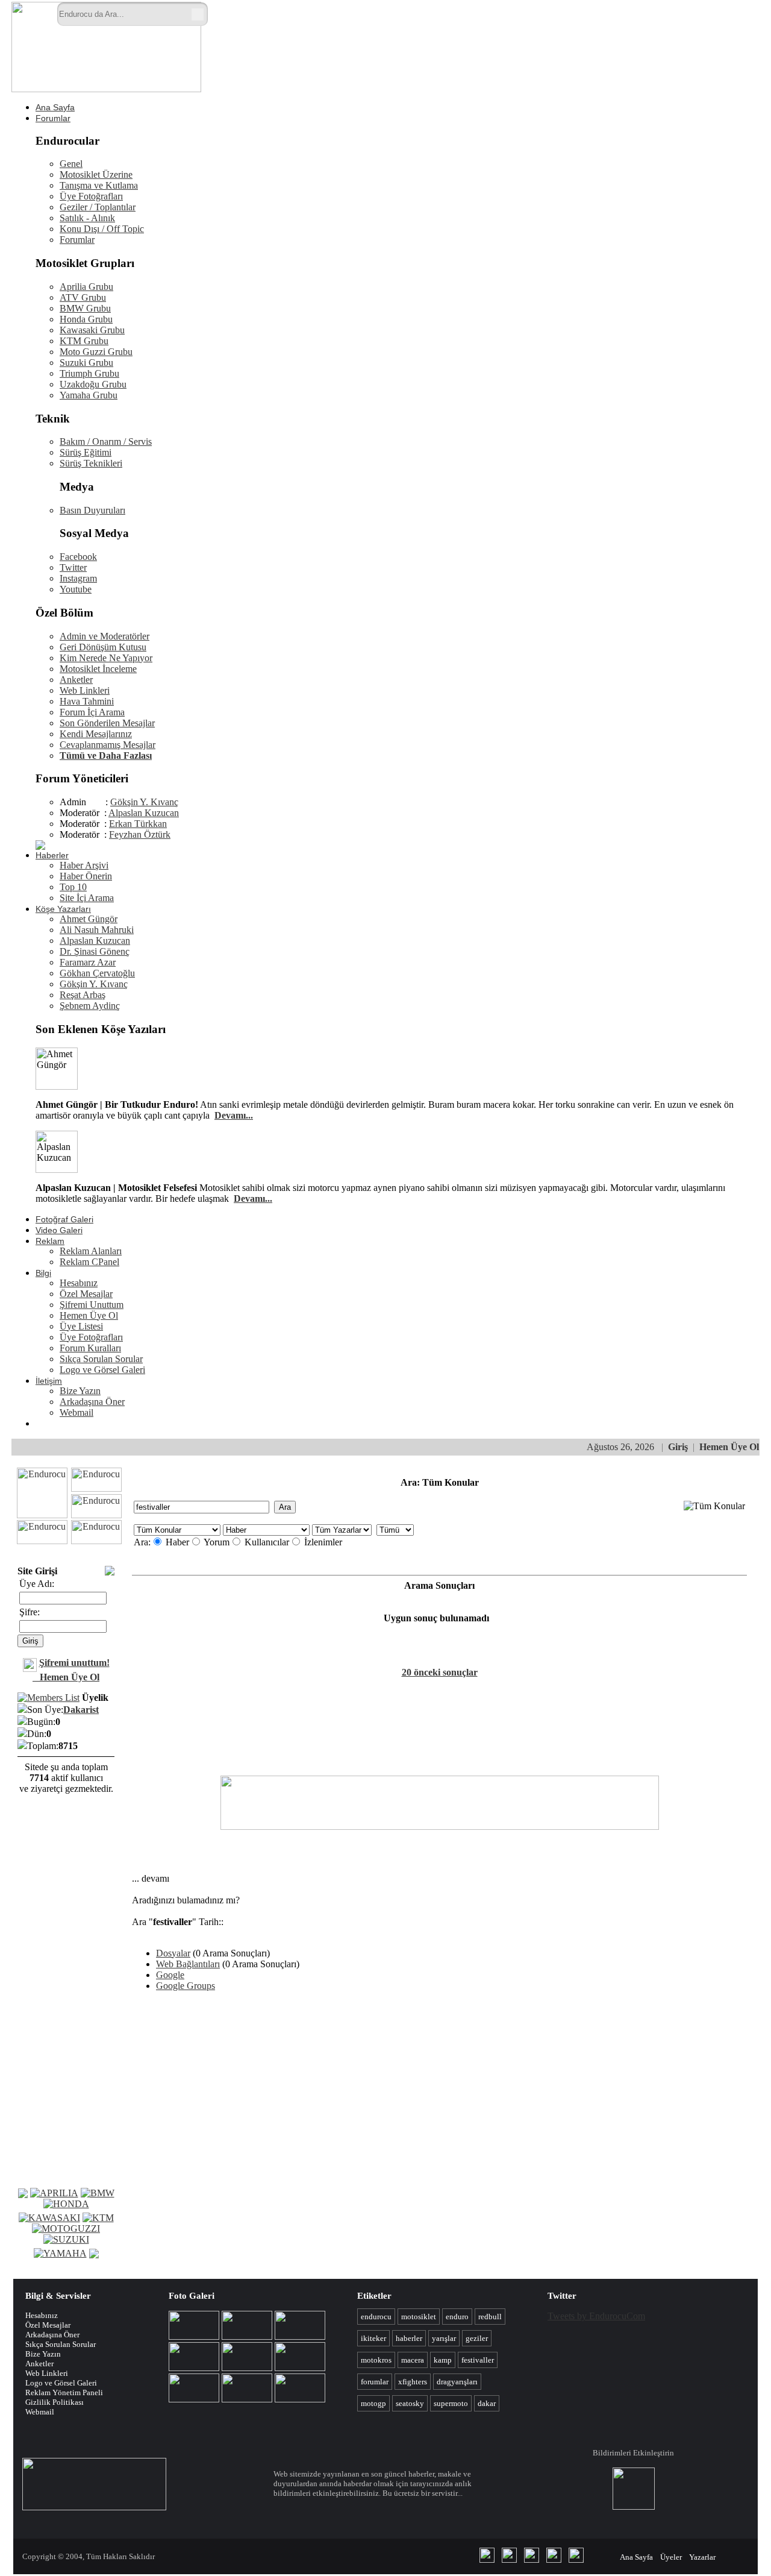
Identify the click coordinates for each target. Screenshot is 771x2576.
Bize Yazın (80, 1391)
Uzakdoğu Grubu (93, 384)
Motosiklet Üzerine (96, 174)
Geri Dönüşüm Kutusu (103, 647)
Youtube (76, 589)
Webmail (76, 1412)
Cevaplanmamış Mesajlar (108, 745)
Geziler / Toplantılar (98, 207)
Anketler (76, 680)
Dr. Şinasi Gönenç (95, 951)
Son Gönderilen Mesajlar (107, 723)
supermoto (451, 2403)
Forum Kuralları (90, 1348)
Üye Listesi (81, 1326)
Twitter (73, 567)
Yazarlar (702, 2557)
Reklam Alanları (91, 1251)
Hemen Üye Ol (89, 1315)
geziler (477, 2338)
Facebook (78, 557)
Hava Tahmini (87, 701)
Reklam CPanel (89, 1262)
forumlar (375, 2382)
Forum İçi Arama (92, 712)
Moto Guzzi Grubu (96, 352)
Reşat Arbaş (83, 995)
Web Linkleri (85, 690)
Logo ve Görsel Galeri (102, 1370)
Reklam (50, 1241)
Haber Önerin (86, 876)
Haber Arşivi (84, 865)
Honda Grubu (86, 319)
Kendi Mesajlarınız (96, 734)
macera (413, 2360)
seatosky (410, 2403)
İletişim (49, 1381)
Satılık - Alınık (87, 218)
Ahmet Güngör (89, 919)
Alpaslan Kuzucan (144, 813)
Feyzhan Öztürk (140, 834)
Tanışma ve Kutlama (99, 185)
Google (170, 1975)
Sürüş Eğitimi (86, 452)
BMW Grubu (85, 308)
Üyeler (671, 2557)
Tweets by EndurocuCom (596, 2316)
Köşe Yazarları (63, 909)
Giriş (678, 1447)
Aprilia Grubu (86, 287)
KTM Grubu (84, 341)
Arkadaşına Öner (92, 1402)
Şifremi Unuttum (92, 1305)
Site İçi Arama (87, 898)
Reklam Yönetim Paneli (64, 2392)
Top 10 (73, 887)
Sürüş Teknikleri (91, 463)
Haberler (52, 855)
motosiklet (419, 2317)
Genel (71, 164)
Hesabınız (79, 1283)
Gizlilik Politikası (55, 2402)
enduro (457, 2317)
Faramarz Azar (88, 962)
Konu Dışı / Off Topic (102, 229)
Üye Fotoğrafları (91, 196)
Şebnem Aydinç (90, 1006)
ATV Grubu (83, 297)
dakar (487, 2403)
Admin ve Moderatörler (105, 636)
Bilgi (43, 1273)
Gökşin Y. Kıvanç (144, 802)
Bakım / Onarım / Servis (106, 441)
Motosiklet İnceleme (98, 669)
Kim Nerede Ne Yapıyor (106, 658)
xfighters (413, 2382)
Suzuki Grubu (86, 363)
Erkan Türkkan (138, 824)
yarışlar (444, 2338)
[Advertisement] (499, 35)
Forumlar (53, 118)
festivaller (478, 2360)
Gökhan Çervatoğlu (97, 973)
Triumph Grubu (89, 373)
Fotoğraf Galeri (64, 1219)
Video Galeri (59, 1230)
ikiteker (373, 2338)
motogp (373, 2403)
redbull (490, 2317)
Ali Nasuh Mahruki (97, 930)
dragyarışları (457, 2382)
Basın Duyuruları (92, 510)
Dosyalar (173, 1953)
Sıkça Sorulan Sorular (101, 1359)
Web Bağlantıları (188, 1964)
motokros (376, 2360)
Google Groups (186, 1986)
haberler (409, 2338)
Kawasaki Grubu (92, 330)
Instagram (78, 578)
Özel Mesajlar (86, 1294)
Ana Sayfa (55, 107)
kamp (443, 2360)
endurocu (376, 2317)
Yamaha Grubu (89, 395)
